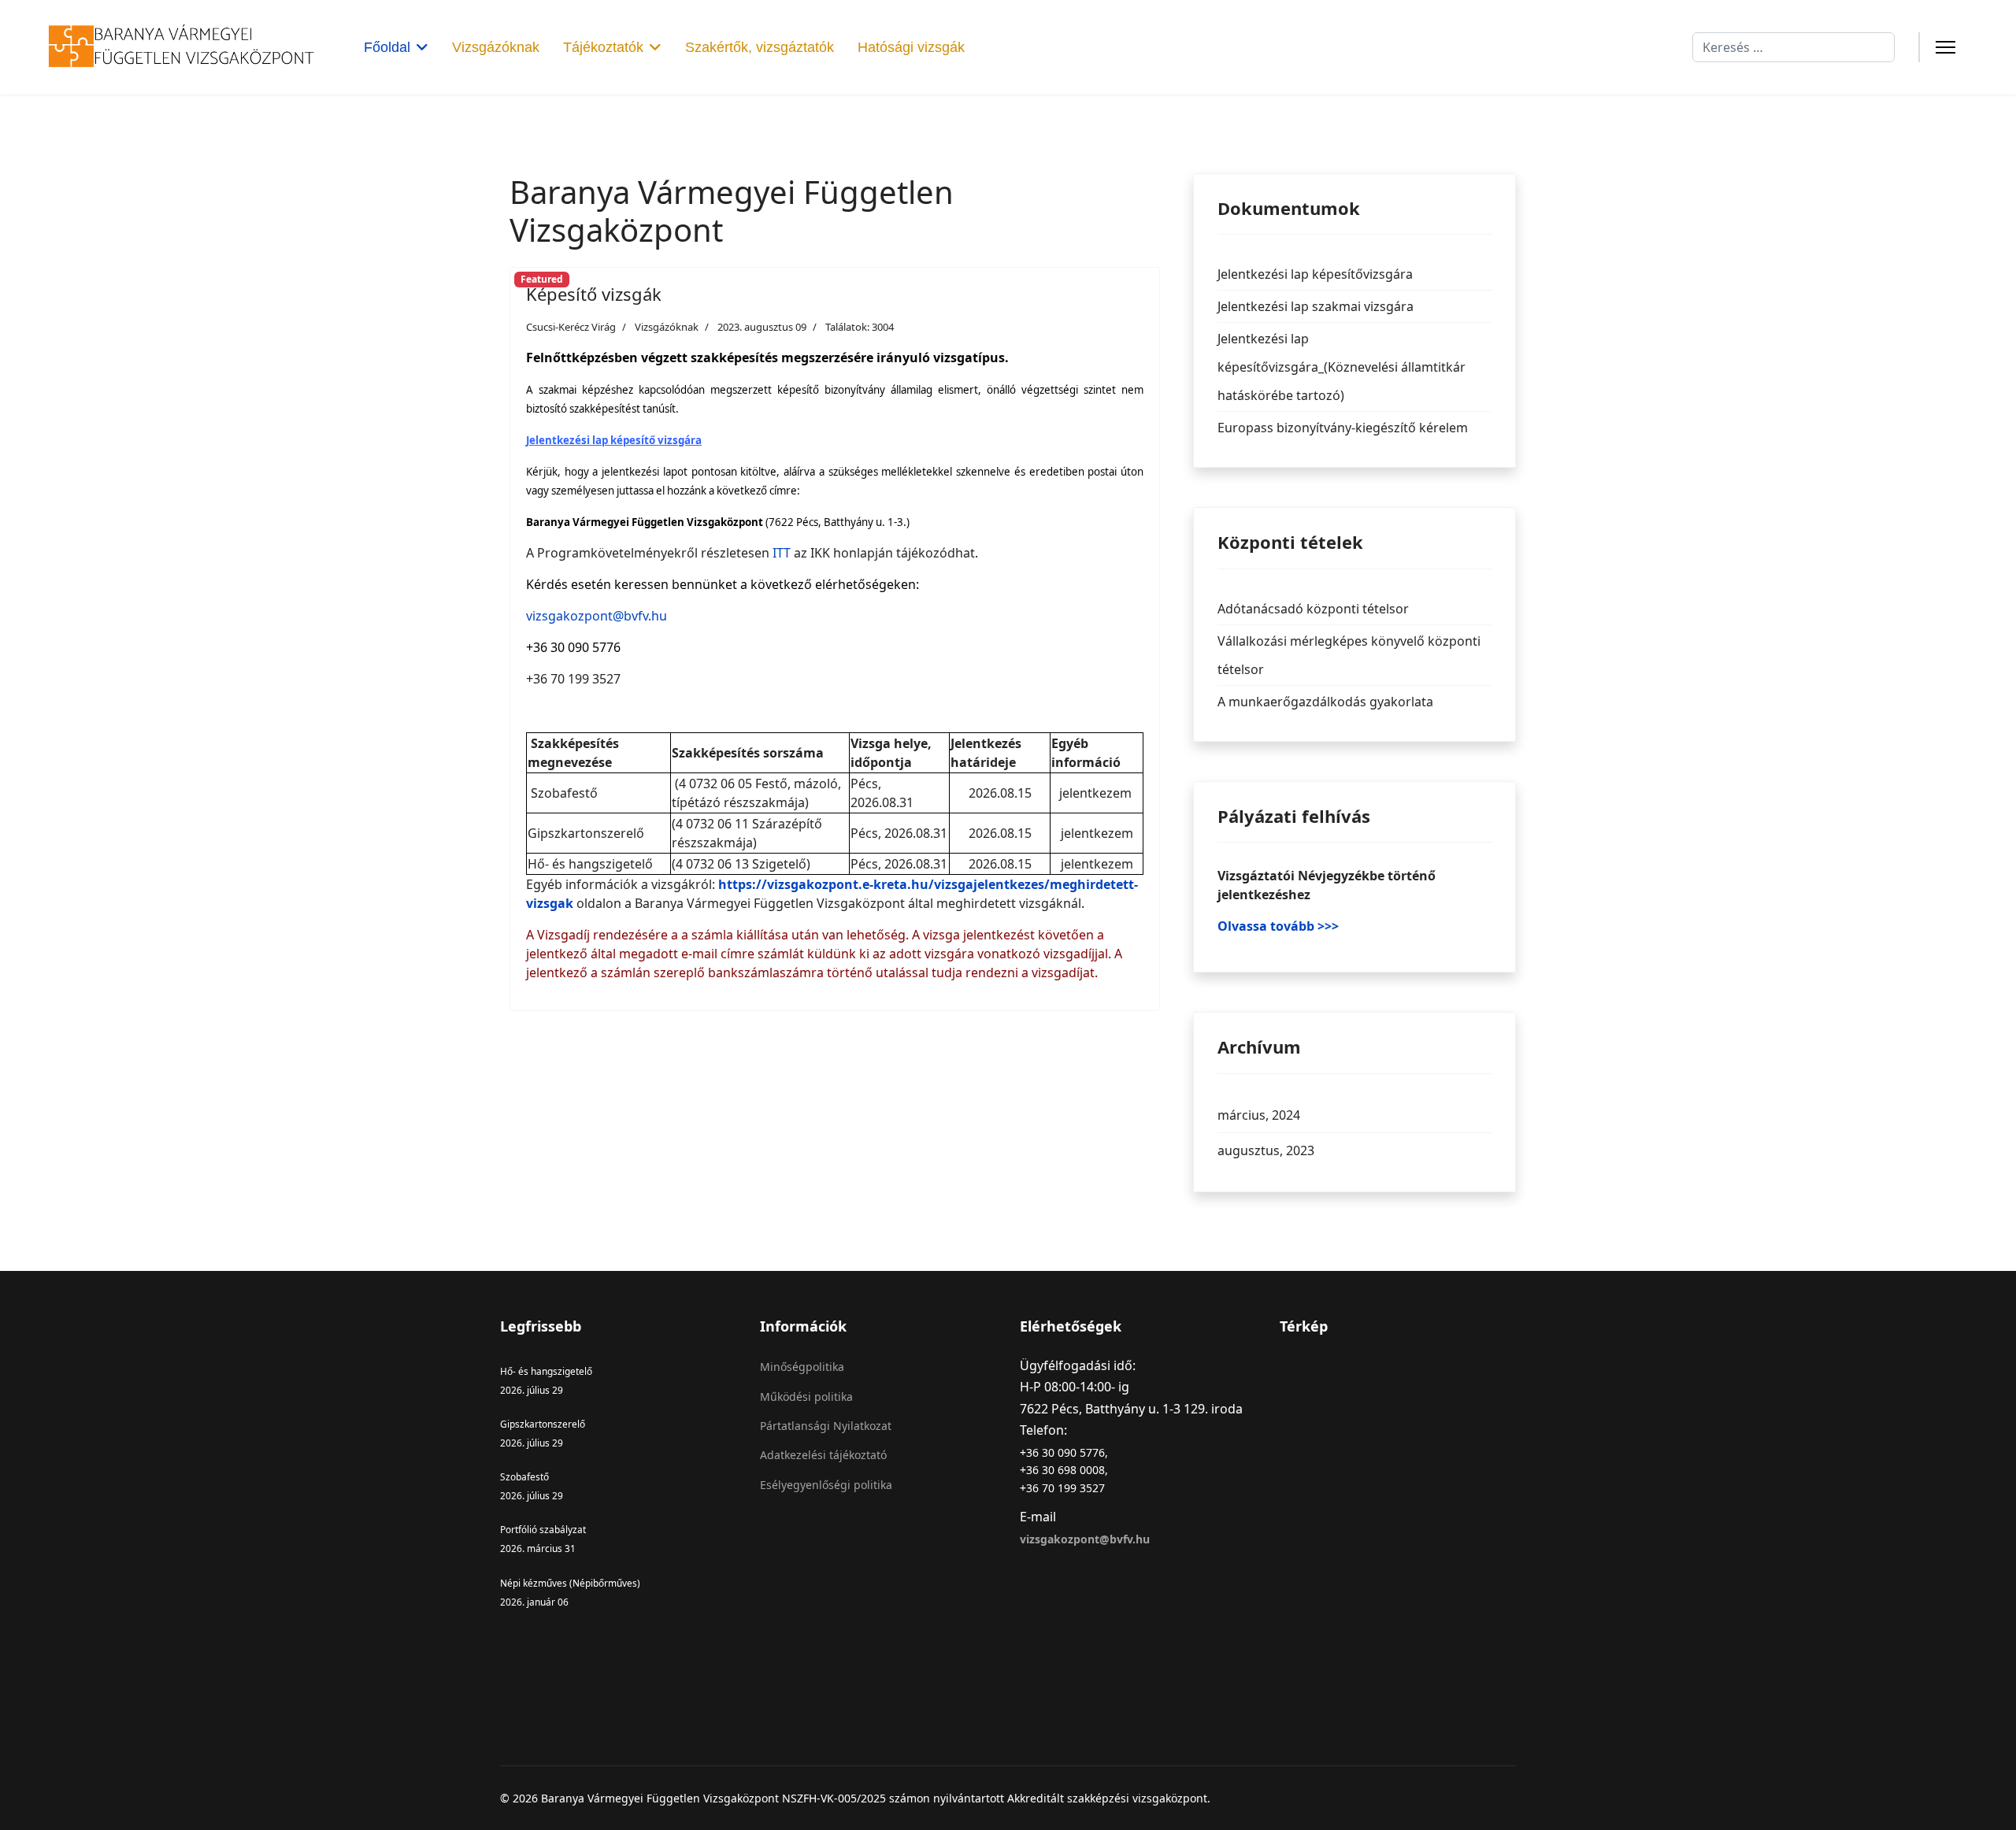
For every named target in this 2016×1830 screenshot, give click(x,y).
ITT (782, 553)
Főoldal (387, 47)
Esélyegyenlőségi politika (826, 1485)
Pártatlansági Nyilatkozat (826, 1426)
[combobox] (1794, 47)
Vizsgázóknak (496, 47)
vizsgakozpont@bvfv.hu (597, 616)
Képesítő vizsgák (594, 294)
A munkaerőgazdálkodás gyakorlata (1325, 702)
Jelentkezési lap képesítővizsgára (1315, 274)
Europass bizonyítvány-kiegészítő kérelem (1343, 428)
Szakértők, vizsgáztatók (760, 47)
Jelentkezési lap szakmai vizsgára (1316, 306)
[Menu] (1946, 47)
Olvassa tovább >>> (1278, 926)
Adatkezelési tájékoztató (823, 1455)
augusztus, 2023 (1266, 1150)
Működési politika (806, 1397)
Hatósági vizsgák (911, 47)
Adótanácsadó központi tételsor (1313, 609)
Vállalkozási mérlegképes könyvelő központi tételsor (1349, 655)
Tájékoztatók (603, 47)
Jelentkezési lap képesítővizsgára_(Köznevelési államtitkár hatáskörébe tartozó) (1342, 367)
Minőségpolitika (802, 1367)
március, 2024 (1259, 1115)
